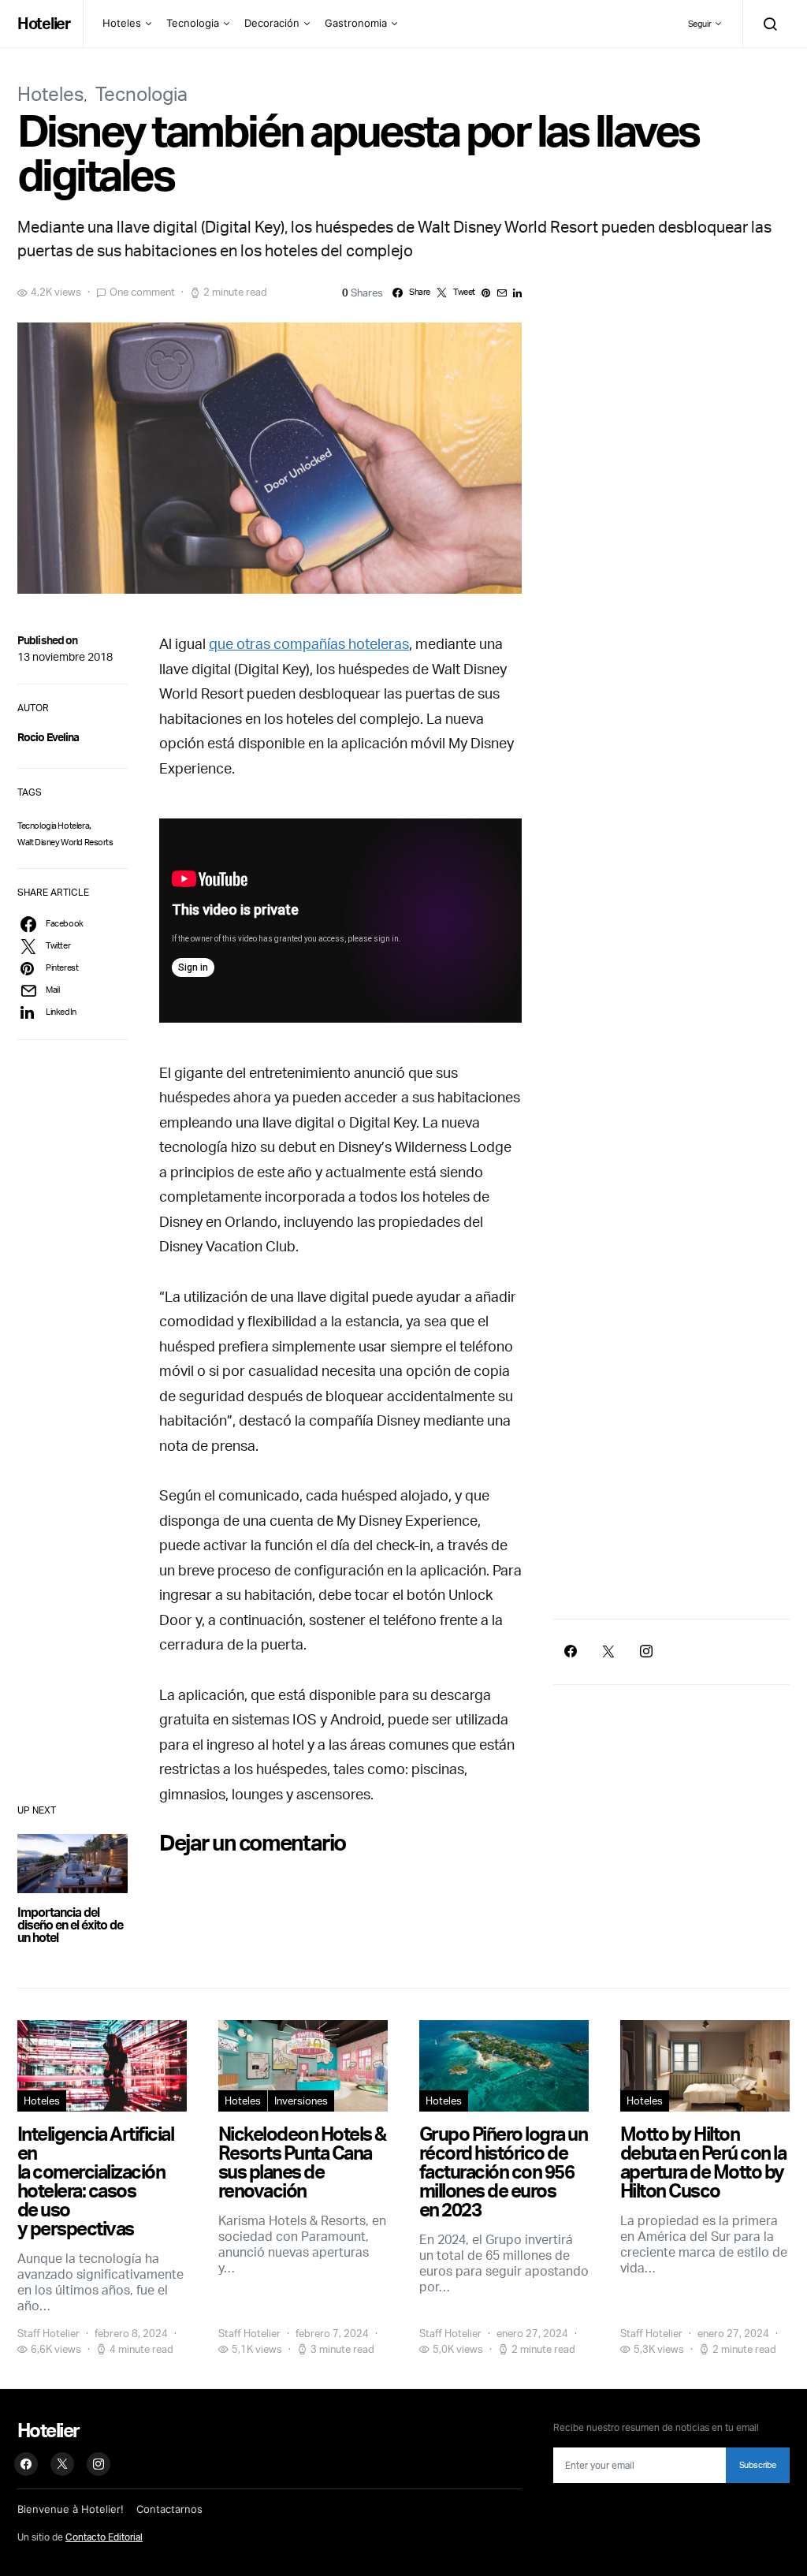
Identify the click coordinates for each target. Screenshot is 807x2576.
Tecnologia (193, 23)
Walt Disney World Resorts (65, 842)
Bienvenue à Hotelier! (71, 2509)
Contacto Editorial (104, 2537)
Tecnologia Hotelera (53, 826)
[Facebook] (571, 1651)
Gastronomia (356, 23)
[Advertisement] (671, 1471)
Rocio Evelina (48, 737)
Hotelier (44, 23)
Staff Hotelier (48, 2333)
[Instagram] (646, 1651)
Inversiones (301, 2101)
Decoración (272, 23)
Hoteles (122, 23)
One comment (142, 292)
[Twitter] (608, 1651)
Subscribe (758, 2465)
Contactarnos (169, 2509)
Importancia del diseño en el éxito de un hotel (70, 1925)
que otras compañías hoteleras (309, 643)
